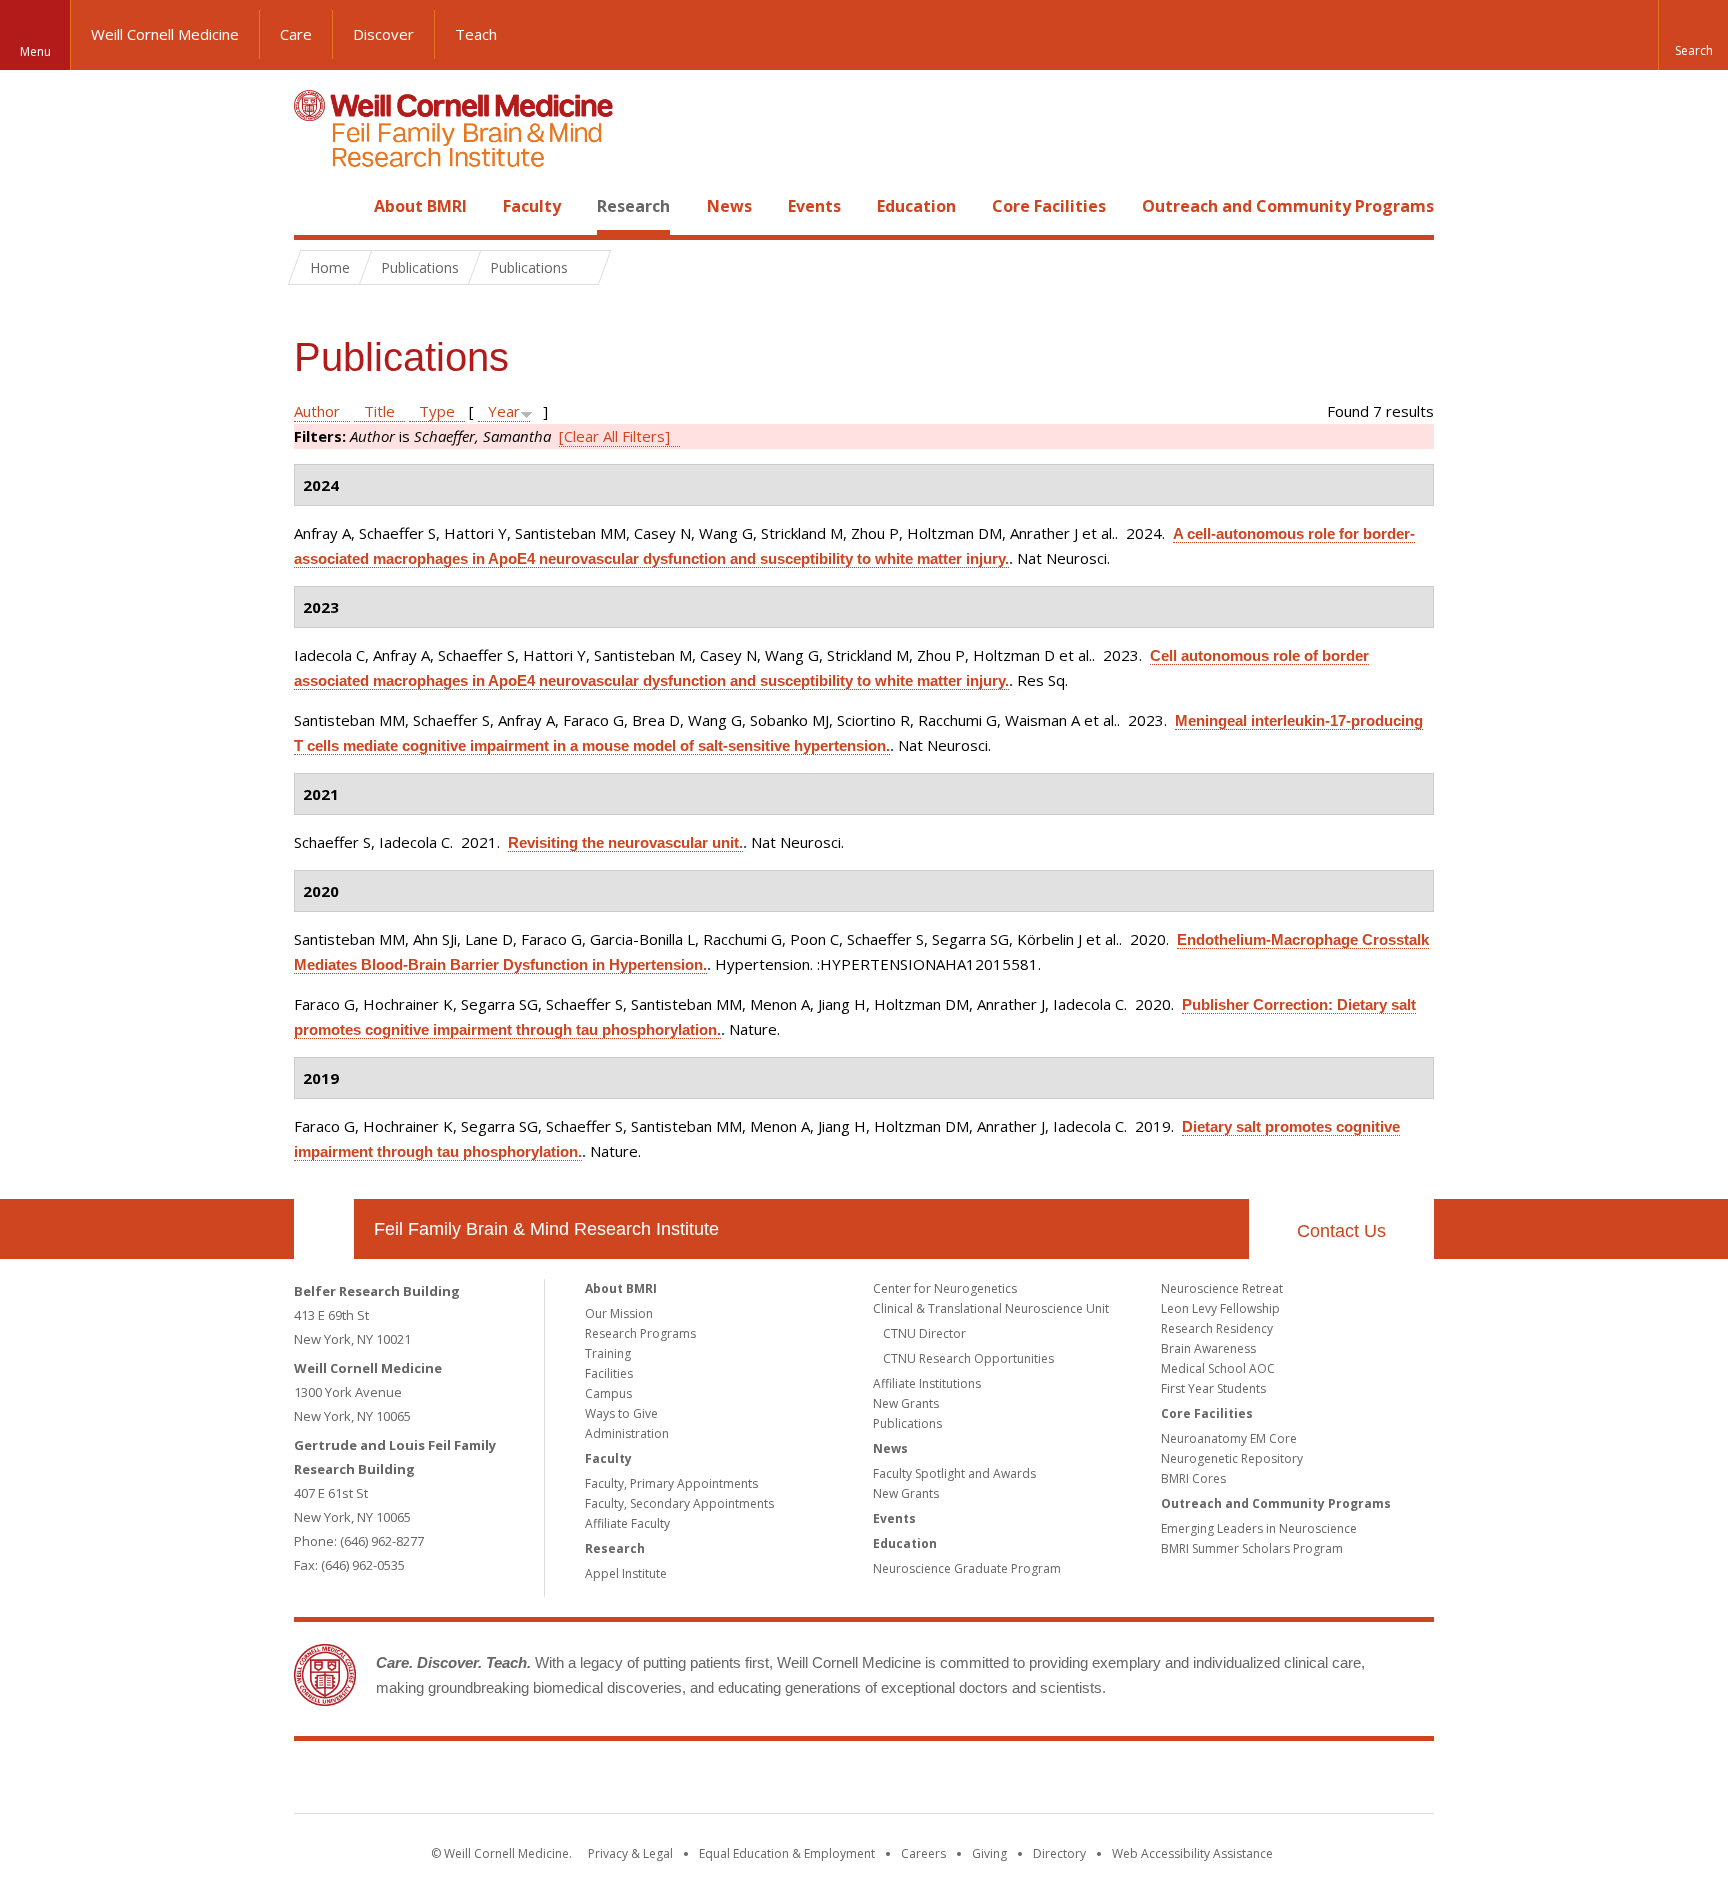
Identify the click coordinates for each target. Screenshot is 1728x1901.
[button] (1693, 35)
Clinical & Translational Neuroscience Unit (991, 1308)
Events (814, 206)
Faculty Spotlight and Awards (954, 1473)
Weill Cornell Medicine (165, 34)
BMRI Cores (1193, 1478)
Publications (907, 1423)
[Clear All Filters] (614, 436)
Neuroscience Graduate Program (967, 1568)
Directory (1059, 1853)
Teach (476, 34)
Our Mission (619, 1313)
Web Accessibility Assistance (1192, 1853)
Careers (923, 1853)
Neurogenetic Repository (1232, 1458)
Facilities (609, 1373)
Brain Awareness (1208, 1348)
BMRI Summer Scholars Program (1252, 1548)
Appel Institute (626, 1573)
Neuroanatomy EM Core (1229, 1438)
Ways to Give (621, 1413)
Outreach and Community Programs (1288, 206)
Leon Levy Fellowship (1220, 1308)
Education (916, 206)
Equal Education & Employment (787, 1853)
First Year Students (1213, 1388)
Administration (627, 1433)
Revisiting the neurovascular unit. (625, 842)
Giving (989, 1853)
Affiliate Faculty (627, 1523)
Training (608, 1353)
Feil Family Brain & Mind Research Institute (546, 1229)
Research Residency (1217, 1328)
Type (437, 411)
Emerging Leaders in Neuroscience (1259, 1528)
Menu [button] (35, 51)
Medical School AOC (1218, 1368)
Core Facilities (1049, 206)
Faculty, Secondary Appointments (679, 1503)
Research (633, 206)
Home (316, 206)
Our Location (324, 1229)
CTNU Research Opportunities (968, 1358)
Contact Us (1341, 1231)
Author (317, 411)
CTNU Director (924, 1333)
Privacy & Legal (630, 1853)
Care (296, 34)
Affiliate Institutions (927, 1383)
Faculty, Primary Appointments (671, 1483)
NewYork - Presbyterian (1031, 1781)
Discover (383, 34)
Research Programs (640, 1333)
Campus (608, 1393)
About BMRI (420, 206)
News (729, 206)
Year (504, 411)
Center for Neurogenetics (945, 1288)
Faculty (532, 206)
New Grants (906, 1403)
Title (379, 411)
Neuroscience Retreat (1222, 1288)
